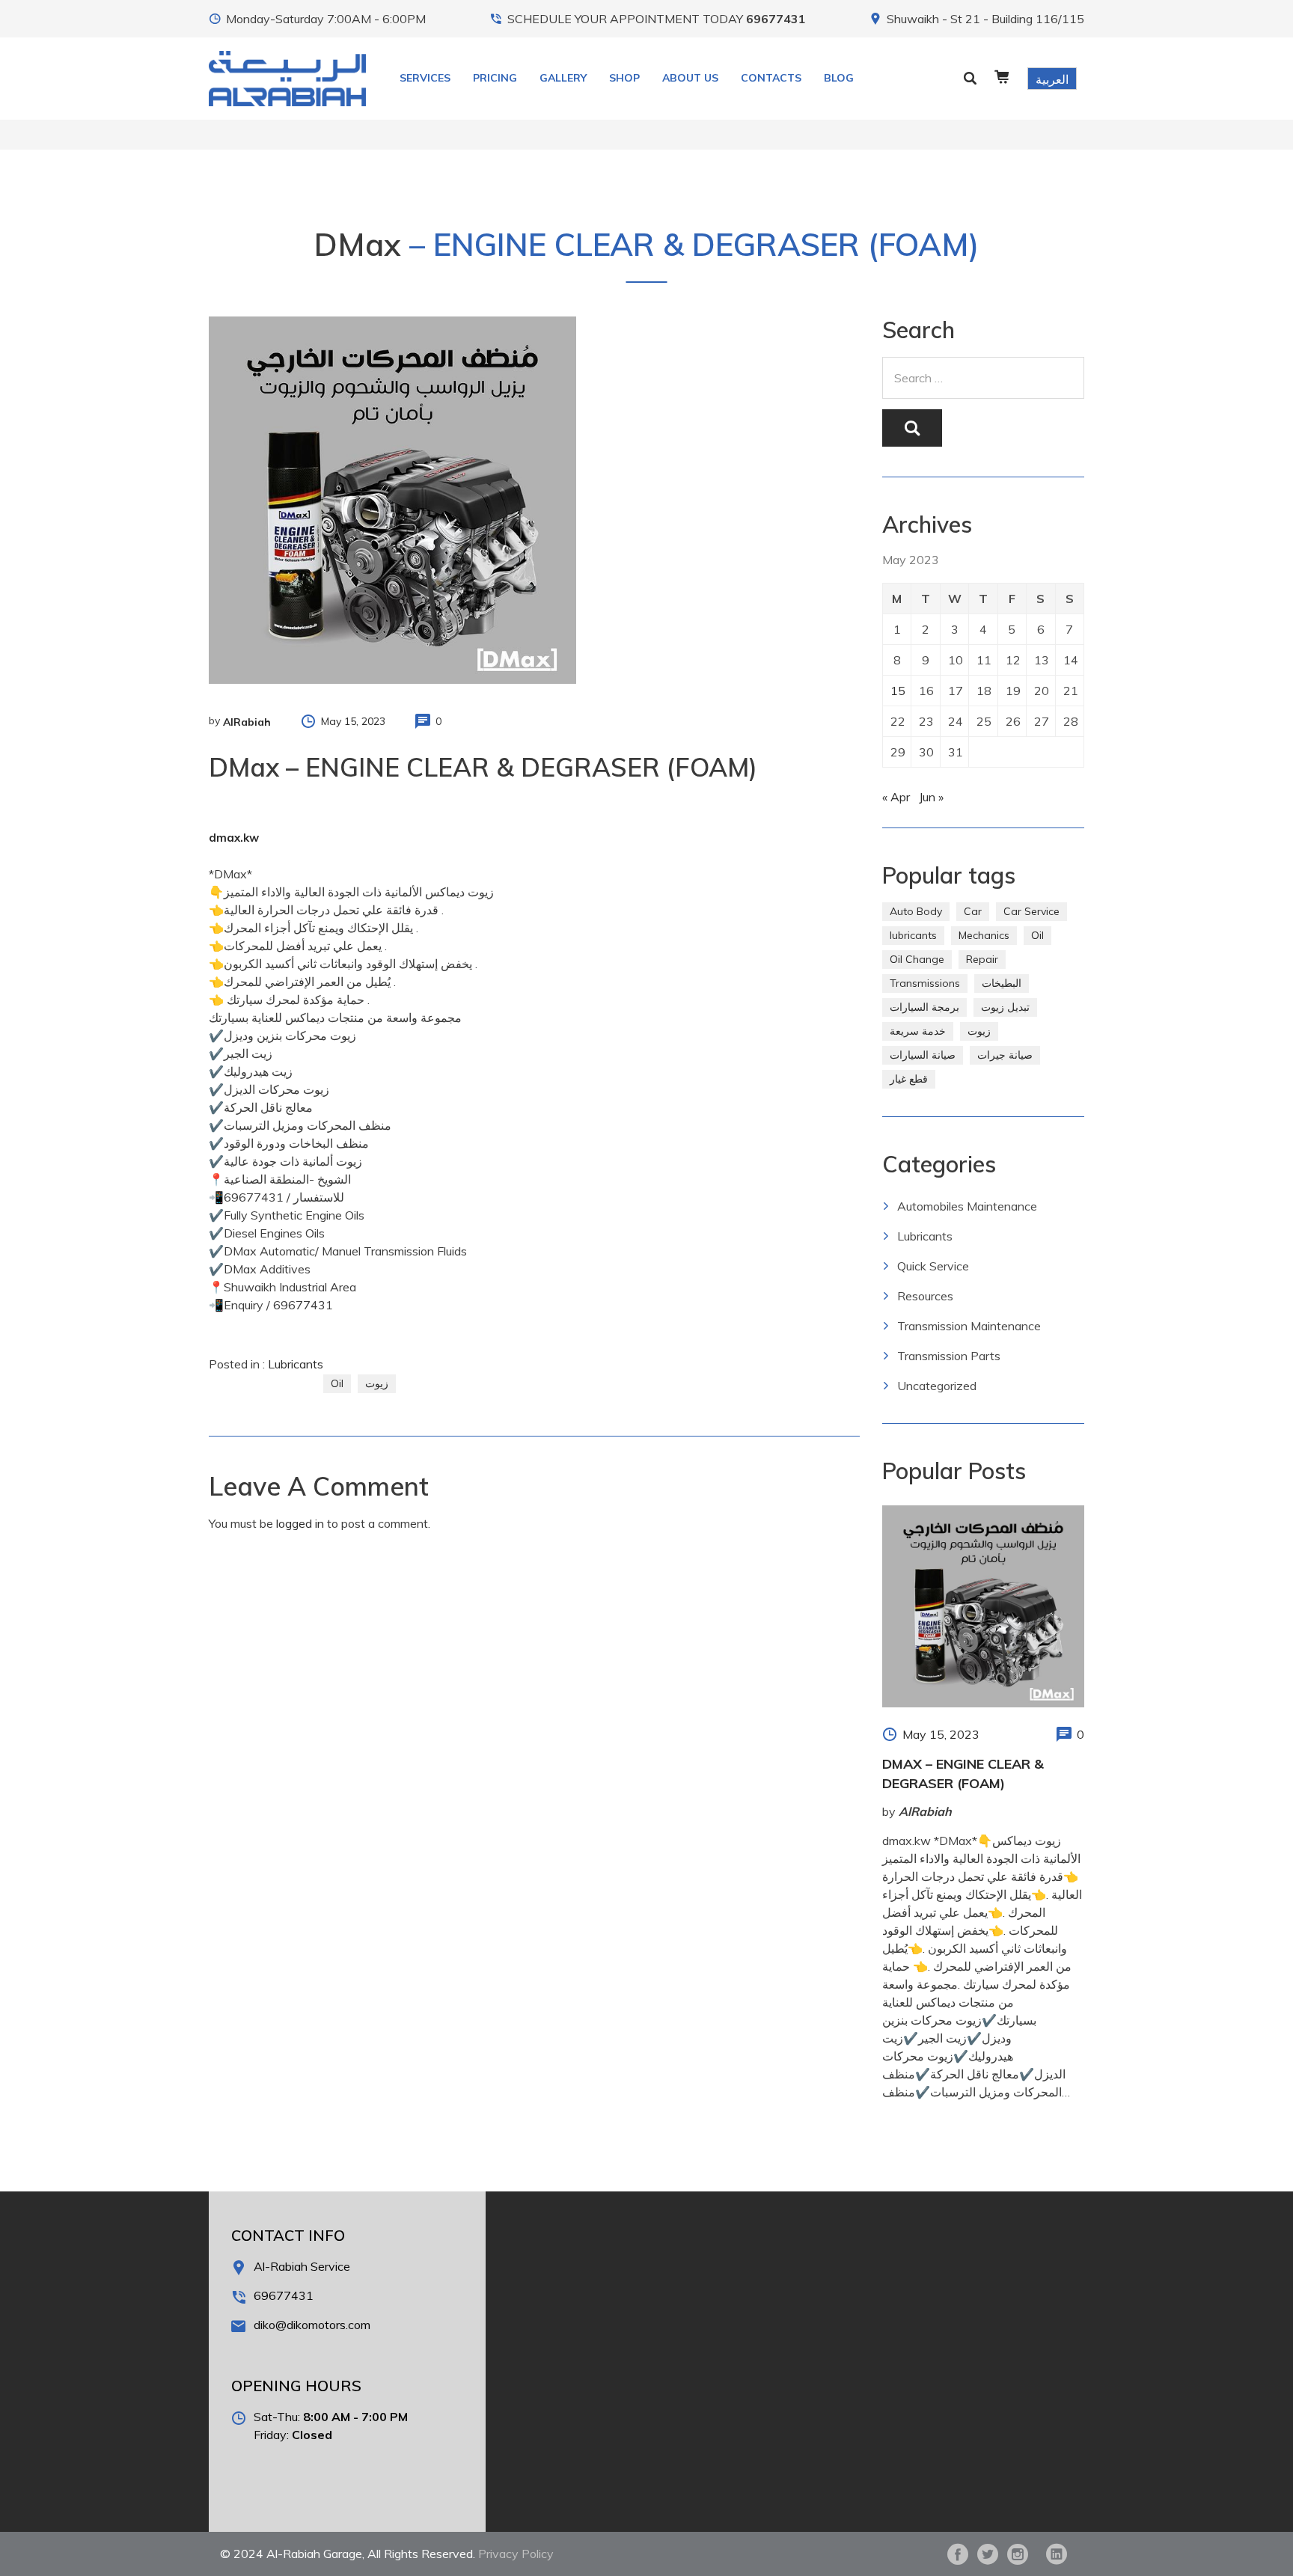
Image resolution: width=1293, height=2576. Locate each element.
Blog (839, 78)
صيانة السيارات (923, 1055)
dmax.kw (234, 838)
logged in (300, 1523)
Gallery (563, 78)
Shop (624, 78)
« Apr (896, 797)
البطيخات (1002, 983)
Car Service (1031, 911)
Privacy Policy (516, 2554)
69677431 (776, 19)
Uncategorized (937, 1386)
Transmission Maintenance (969, 1326)
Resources (925, 1296)
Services (425, 78)
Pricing (495, 78)
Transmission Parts (949, 1356)
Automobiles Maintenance (967, 1206)
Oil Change (917, 959)
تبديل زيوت (1005, 1007)
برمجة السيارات (924, 1007)
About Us (690, 78)
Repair (982, 959)
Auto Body (916, 911)
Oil (337, 1383)
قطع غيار (909, 1079)
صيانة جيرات (1005, 1055)
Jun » (931, 797)
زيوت (377, 1383)
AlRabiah (247, 722)
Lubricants (296, 1364)
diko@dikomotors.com (312, 2325)
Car (973, 911)
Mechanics (984, 935)
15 (898, 691)
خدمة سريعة (918, 1031)
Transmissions (925, 983)
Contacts (771, 78)
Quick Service (933, 1266)
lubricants (913, 935)
